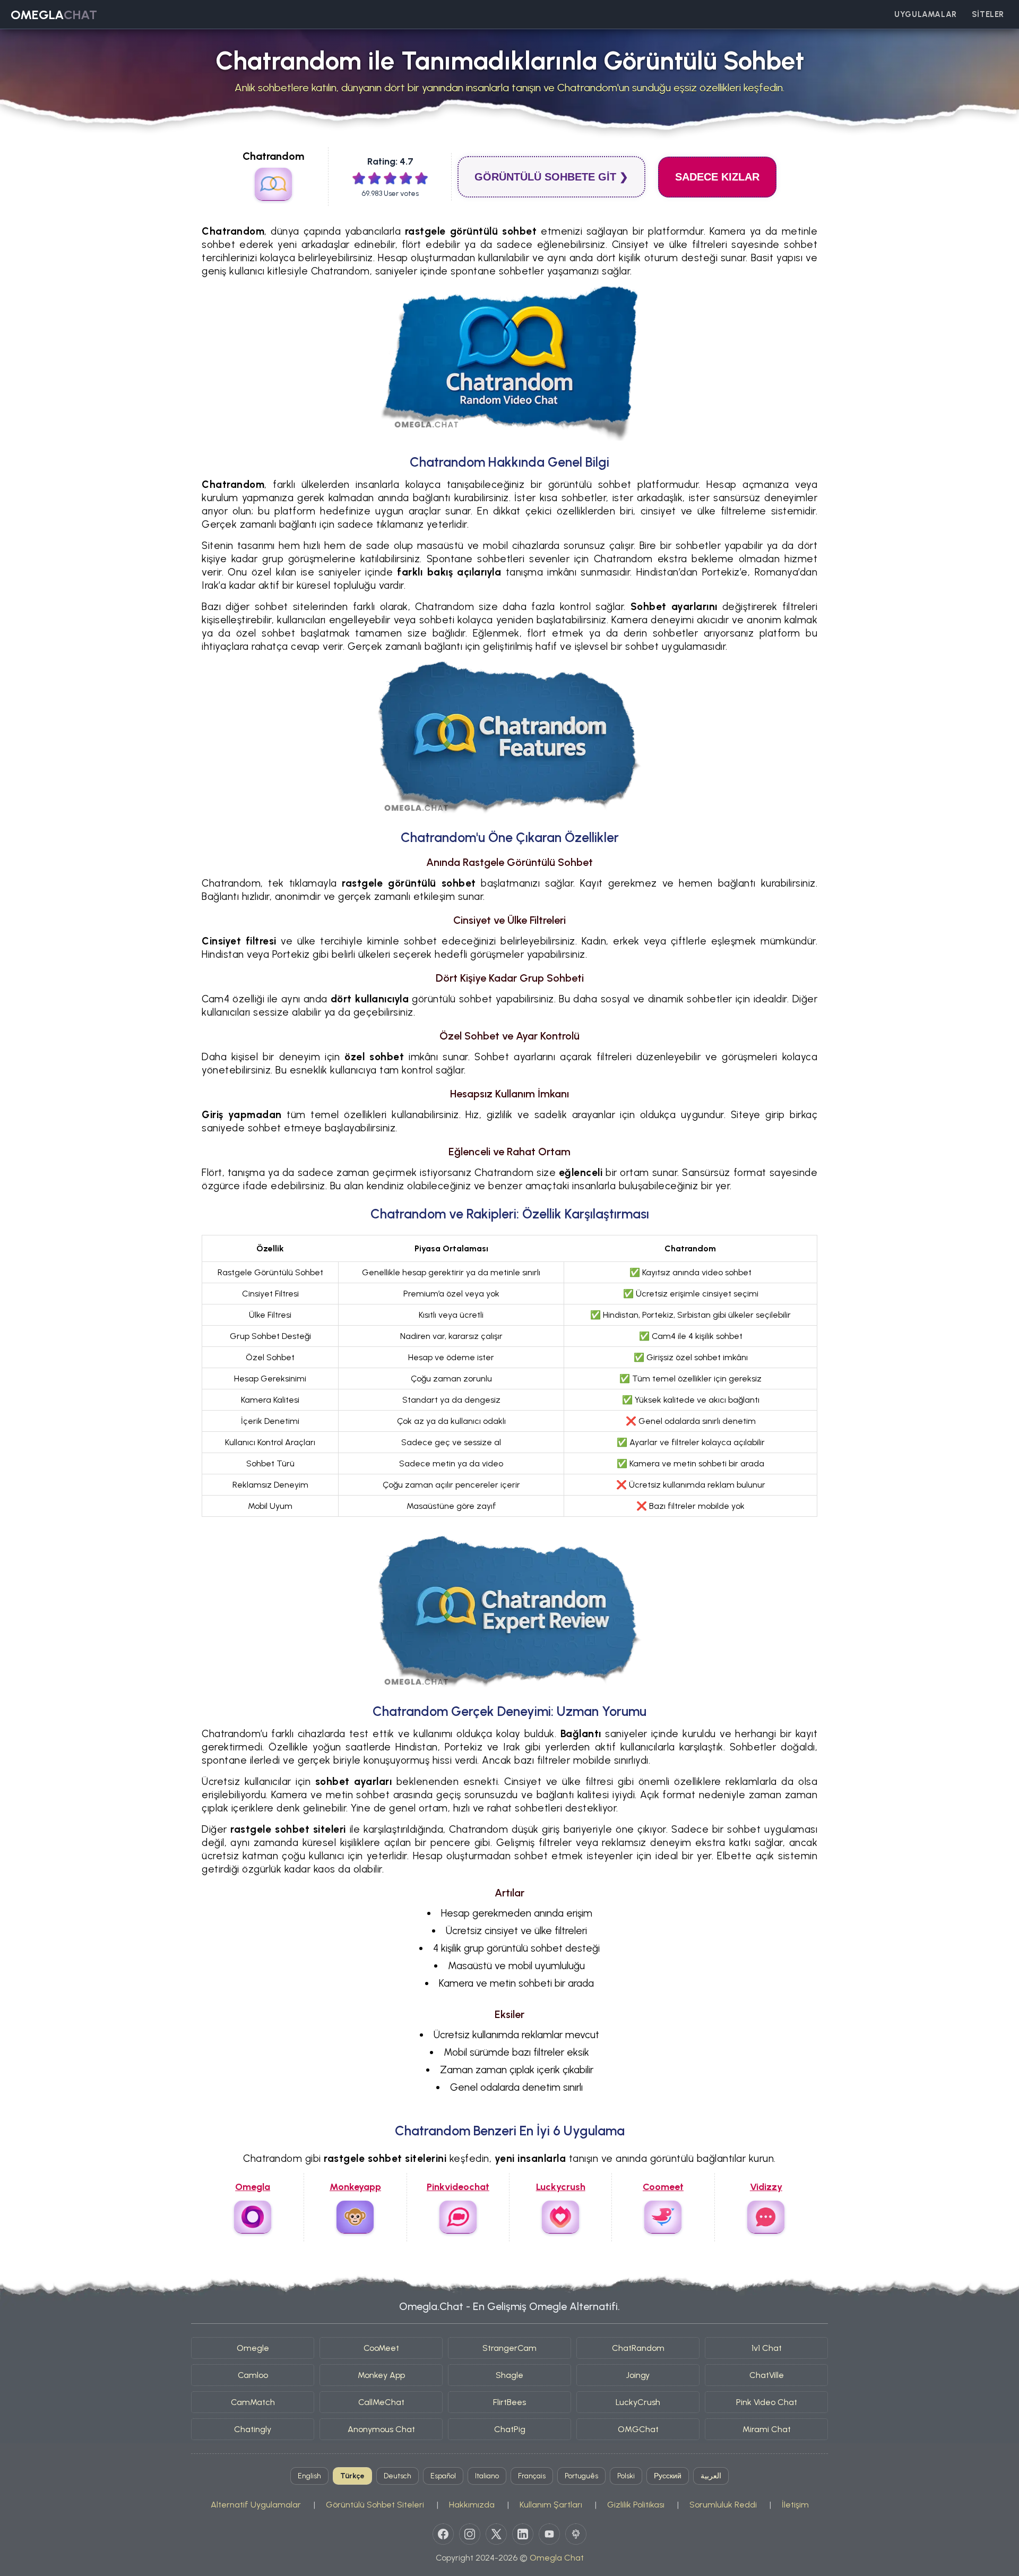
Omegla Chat (557, 2558)
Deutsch (398, 2476)
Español (443, 2476)
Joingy (638, 2375)
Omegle (253, 2348)
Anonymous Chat (381, 2429)
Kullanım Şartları (551, 2505)
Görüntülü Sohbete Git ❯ (551, 177)
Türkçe (352, 2476)
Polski (626, 2476)
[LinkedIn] (523, 2534)
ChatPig (510, 2429)
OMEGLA (54, 15)
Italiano (487, 2476)
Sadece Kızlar (717, 177)
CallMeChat (381, 2402)
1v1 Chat (767, 2348)
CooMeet (381, 2348)
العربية (711, 2476)
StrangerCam (509, 2348)
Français (532, 2476)
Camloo (253, 2375)
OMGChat (638, 2429)
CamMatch (253, 2402)
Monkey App (381, 2375)
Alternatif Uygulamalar (256, 2505)
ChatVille (767, 2375)
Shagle (509, 2375)
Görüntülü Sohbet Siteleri (375, 2505)
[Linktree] (576, 2534)
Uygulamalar (926, 14)
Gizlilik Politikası (636, 2505)
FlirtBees (509, 2402)
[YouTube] (549, 2534)
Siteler (988, 14)
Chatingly (253, 2429)
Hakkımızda (472, 2505)
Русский (668, 2476)
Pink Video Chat (767, 2402)
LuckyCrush (638, 2402)
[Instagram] (470, 2534)
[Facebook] (443, 2534)
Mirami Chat (767, 2429)
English (309, 2476)
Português (581, 2476)
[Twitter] (496, 2534)
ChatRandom (638, 2348)
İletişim (795, 2505)
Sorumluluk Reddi (723, 2505)
